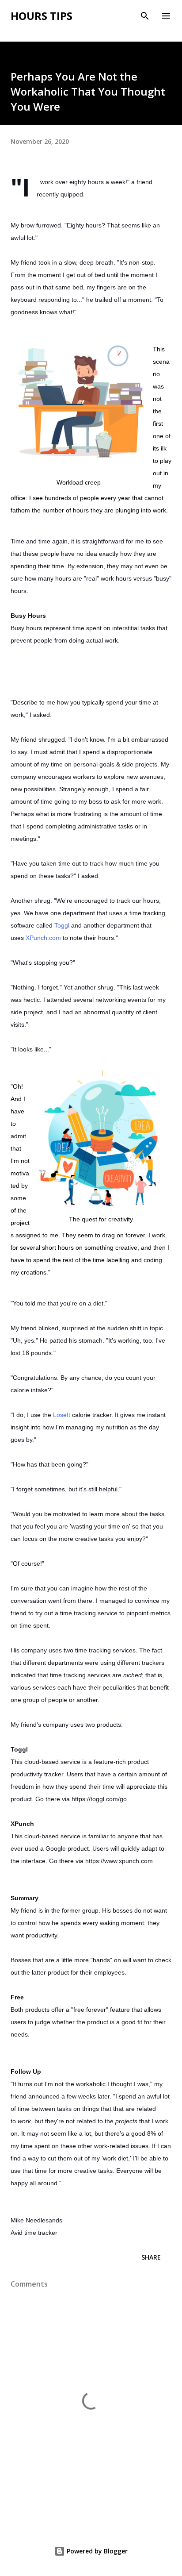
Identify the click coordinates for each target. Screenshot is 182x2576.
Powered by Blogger (96, 2551)
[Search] (145, 16)
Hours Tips (42, 16)
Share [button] (151, 2257)
